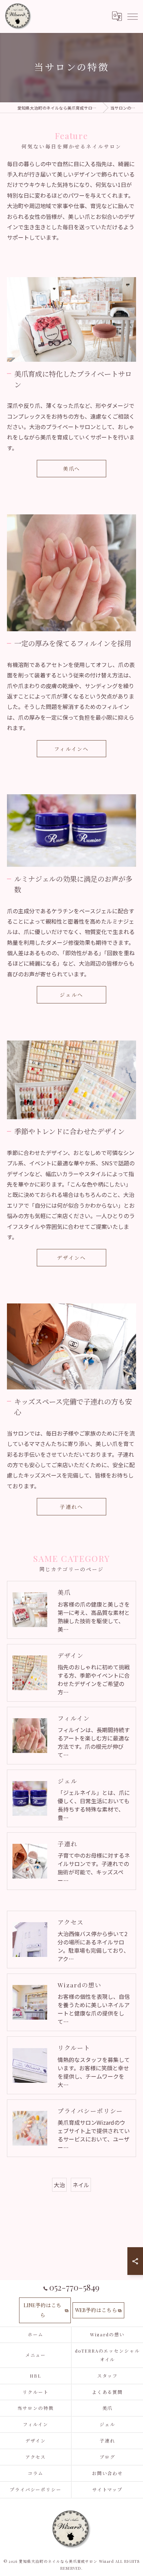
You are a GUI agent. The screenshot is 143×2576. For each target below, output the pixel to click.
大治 (59, 2185)
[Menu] (132, 16)
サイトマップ (108, 2489)
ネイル (81, 2185)
